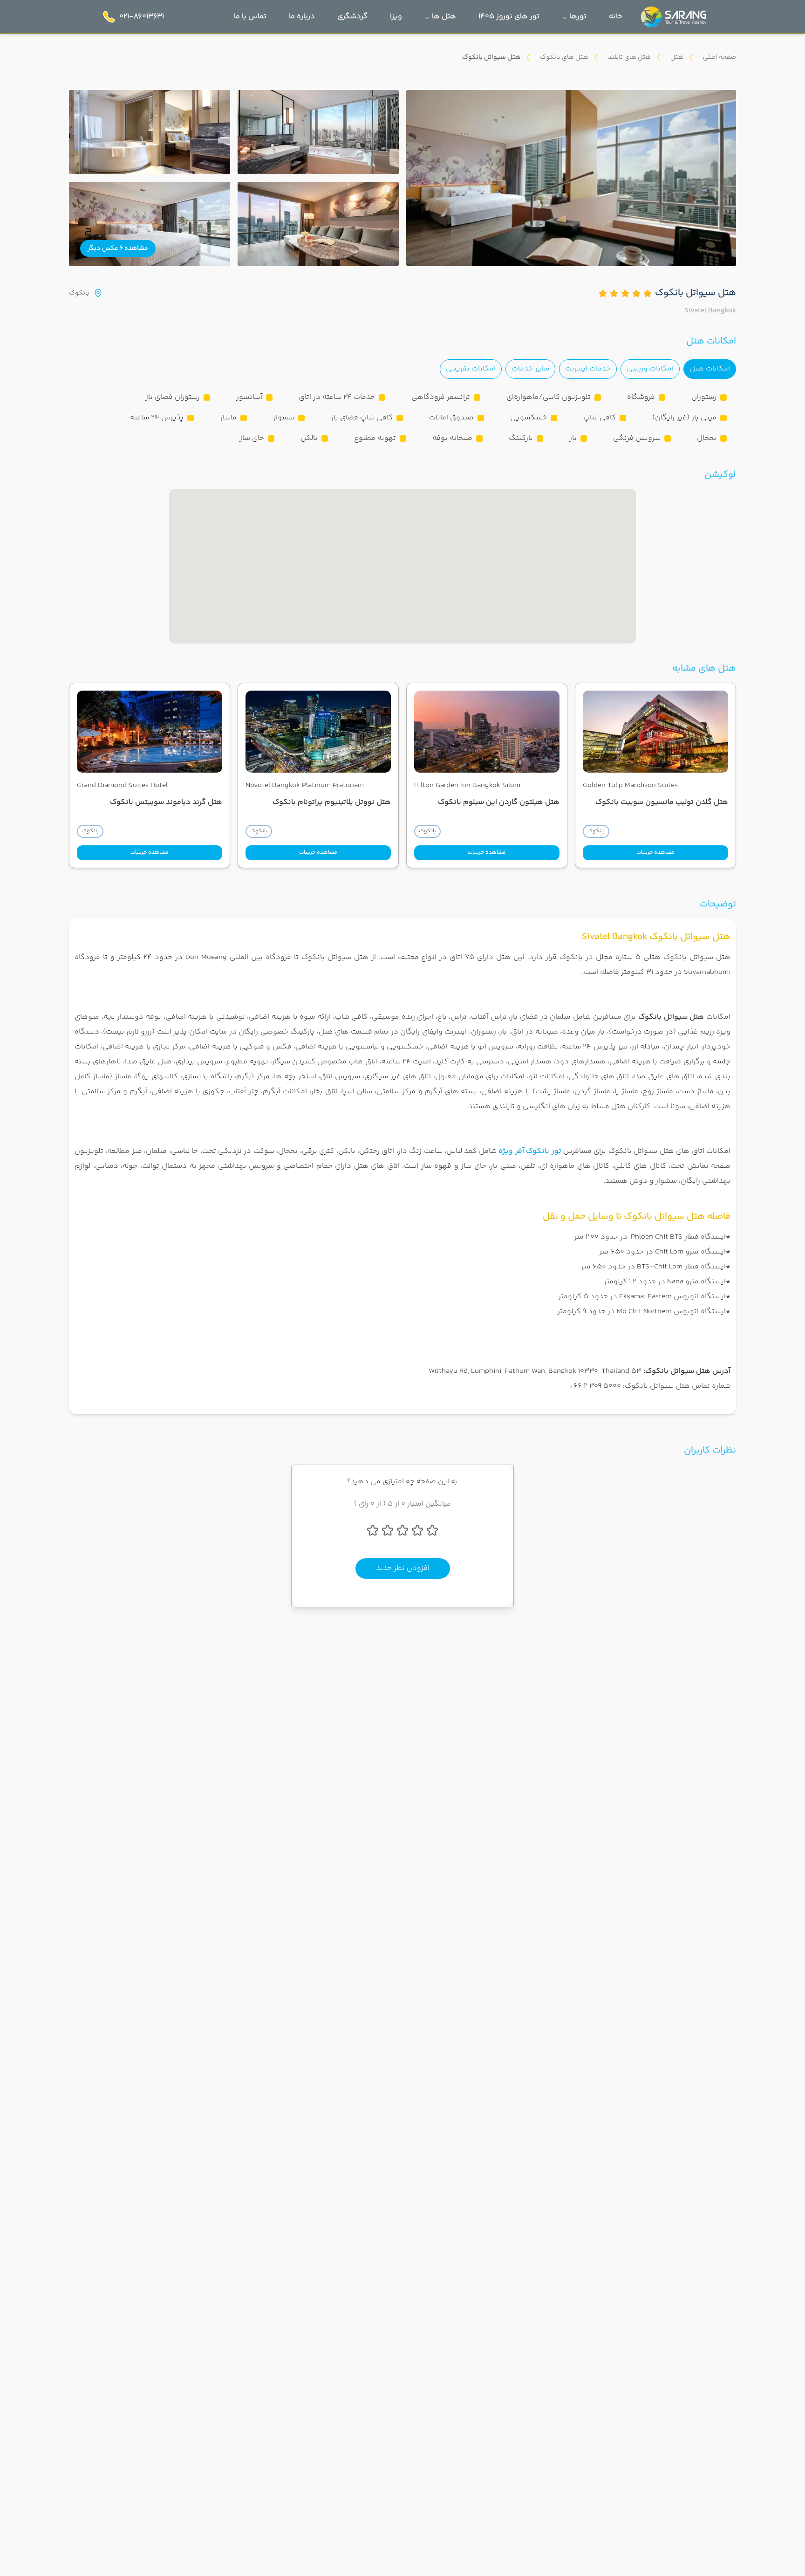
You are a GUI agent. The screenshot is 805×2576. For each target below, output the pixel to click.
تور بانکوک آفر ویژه (530, 1151)
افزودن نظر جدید (403, 1568)
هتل (677, 57)
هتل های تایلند (629, 57)
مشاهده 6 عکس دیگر (118, 248)
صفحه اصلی (720, 57)
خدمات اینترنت (588, 369)
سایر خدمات (530, 369)
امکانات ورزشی (650, 369)
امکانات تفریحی (471, 369)
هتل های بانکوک (564, 57)
